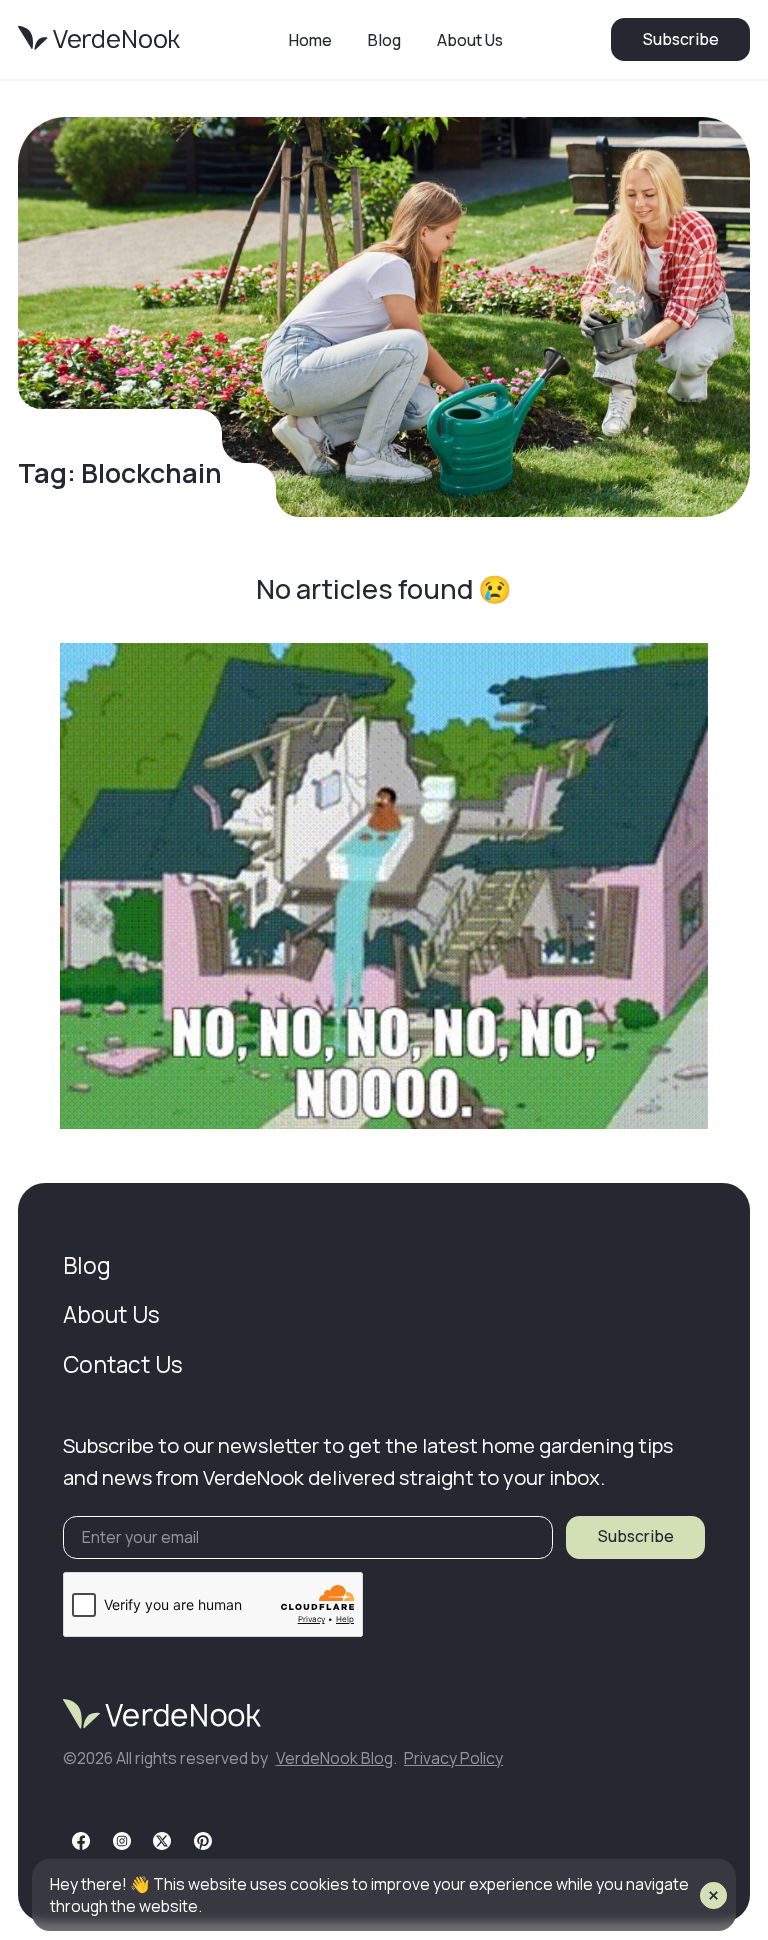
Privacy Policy (453, 1758)
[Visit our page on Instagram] (122, 1841)
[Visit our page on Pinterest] (203, 1841)
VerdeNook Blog (334, 1758)
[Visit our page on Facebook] (81, 1841)
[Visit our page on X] (162, 1841)
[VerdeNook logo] (99, 39)
